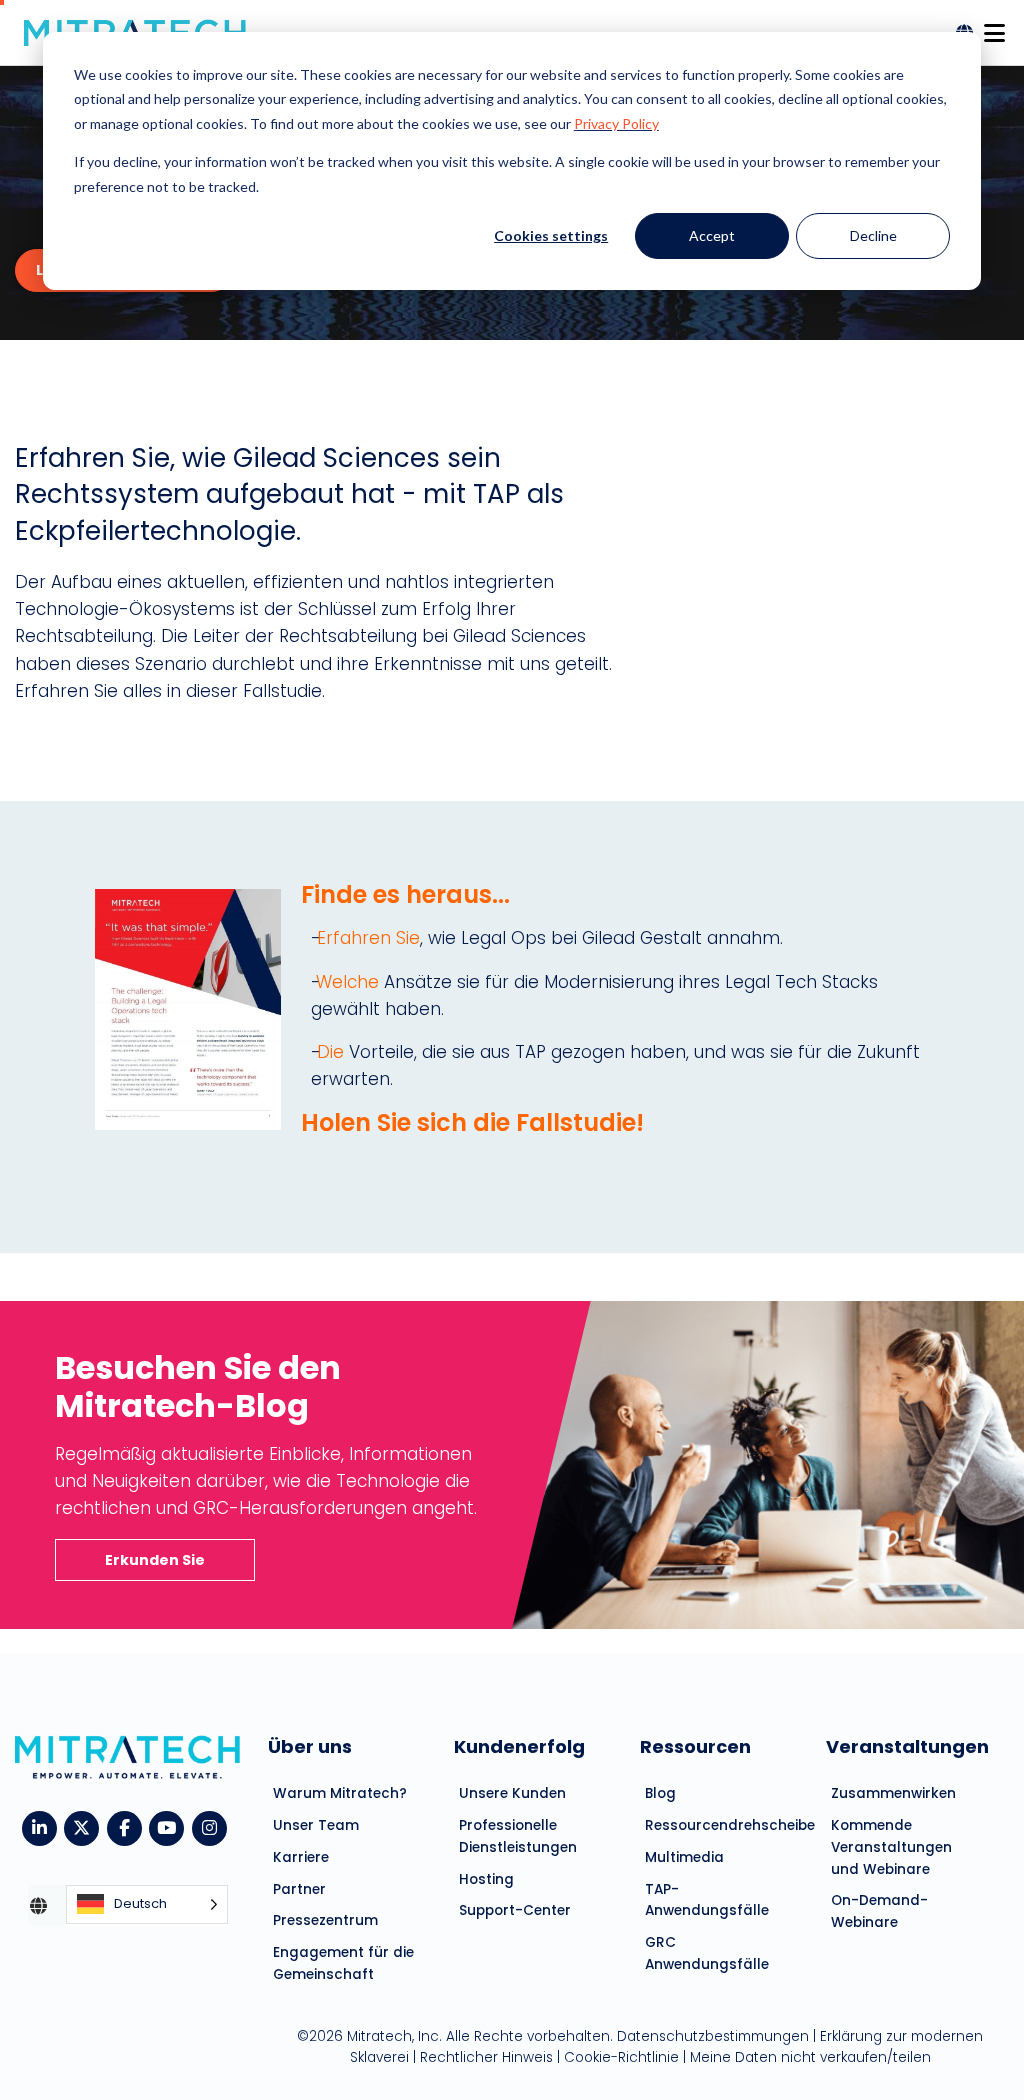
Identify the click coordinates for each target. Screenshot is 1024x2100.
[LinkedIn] (43, 1827)
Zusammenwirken (893, 1793)
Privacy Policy (616, 123)
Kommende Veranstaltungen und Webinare (891, 1847)
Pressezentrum (325, 1920)
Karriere (301, 1857)
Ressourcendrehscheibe (720, 1825)
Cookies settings (551, 235)
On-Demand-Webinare (879, 1911)
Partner (299, 1889)
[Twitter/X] (85, 1827)
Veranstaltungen (907, 1746)
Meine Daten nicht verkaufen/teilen (810, 2057)
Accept (712, 235)
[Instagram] (213, 1827)
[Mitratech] (994, 27)
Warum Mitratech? (340, 1793)
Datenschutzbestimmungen (713, 2036)
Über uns (310, 1746)
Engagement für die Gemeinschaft (343, 1963)
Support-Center (515, 1910)
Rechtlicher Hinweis (486, 2057)
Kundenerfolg (519, 1746)
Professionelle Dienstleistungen (518, 1836)
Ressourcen (695, 1746)
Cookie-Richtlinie (621, 2057)
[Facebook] (128, 1827)
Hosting (486, 1879)
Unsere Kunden (512, 1793)
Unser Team (316, 1825)
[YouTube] (170, 1827)
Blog (660, 1793)
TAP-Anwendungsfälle (707, 1900)
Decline (873, 235)
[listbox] (147, 1905)
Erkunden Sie (155, 1560)
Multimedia (684, 1857)
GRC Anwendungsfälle (707, 1953)
